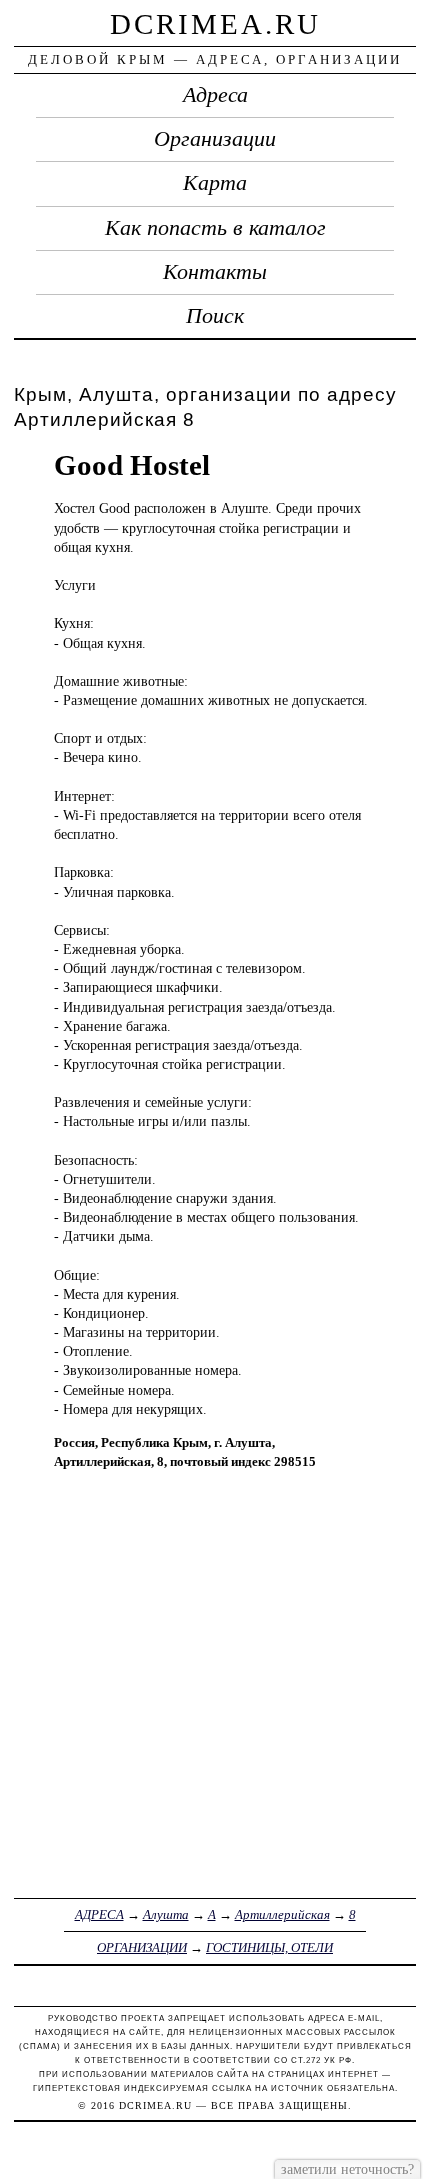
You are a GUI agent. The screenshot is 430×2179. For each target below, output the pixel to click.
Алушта (166, 1914)
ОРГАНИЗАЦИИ (142, 1947)
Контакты (215, 272)
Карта (215, 183)
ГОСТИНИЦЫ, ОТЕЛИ (269, 1947)
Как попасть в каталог (215, 228)
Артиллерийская (282, 1914)
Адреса (215, 95)
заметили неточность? (347, 2169)
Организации (215, 139)
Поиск (215, 316)
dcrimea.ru (215, 24)
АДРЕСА (99, 1914)
